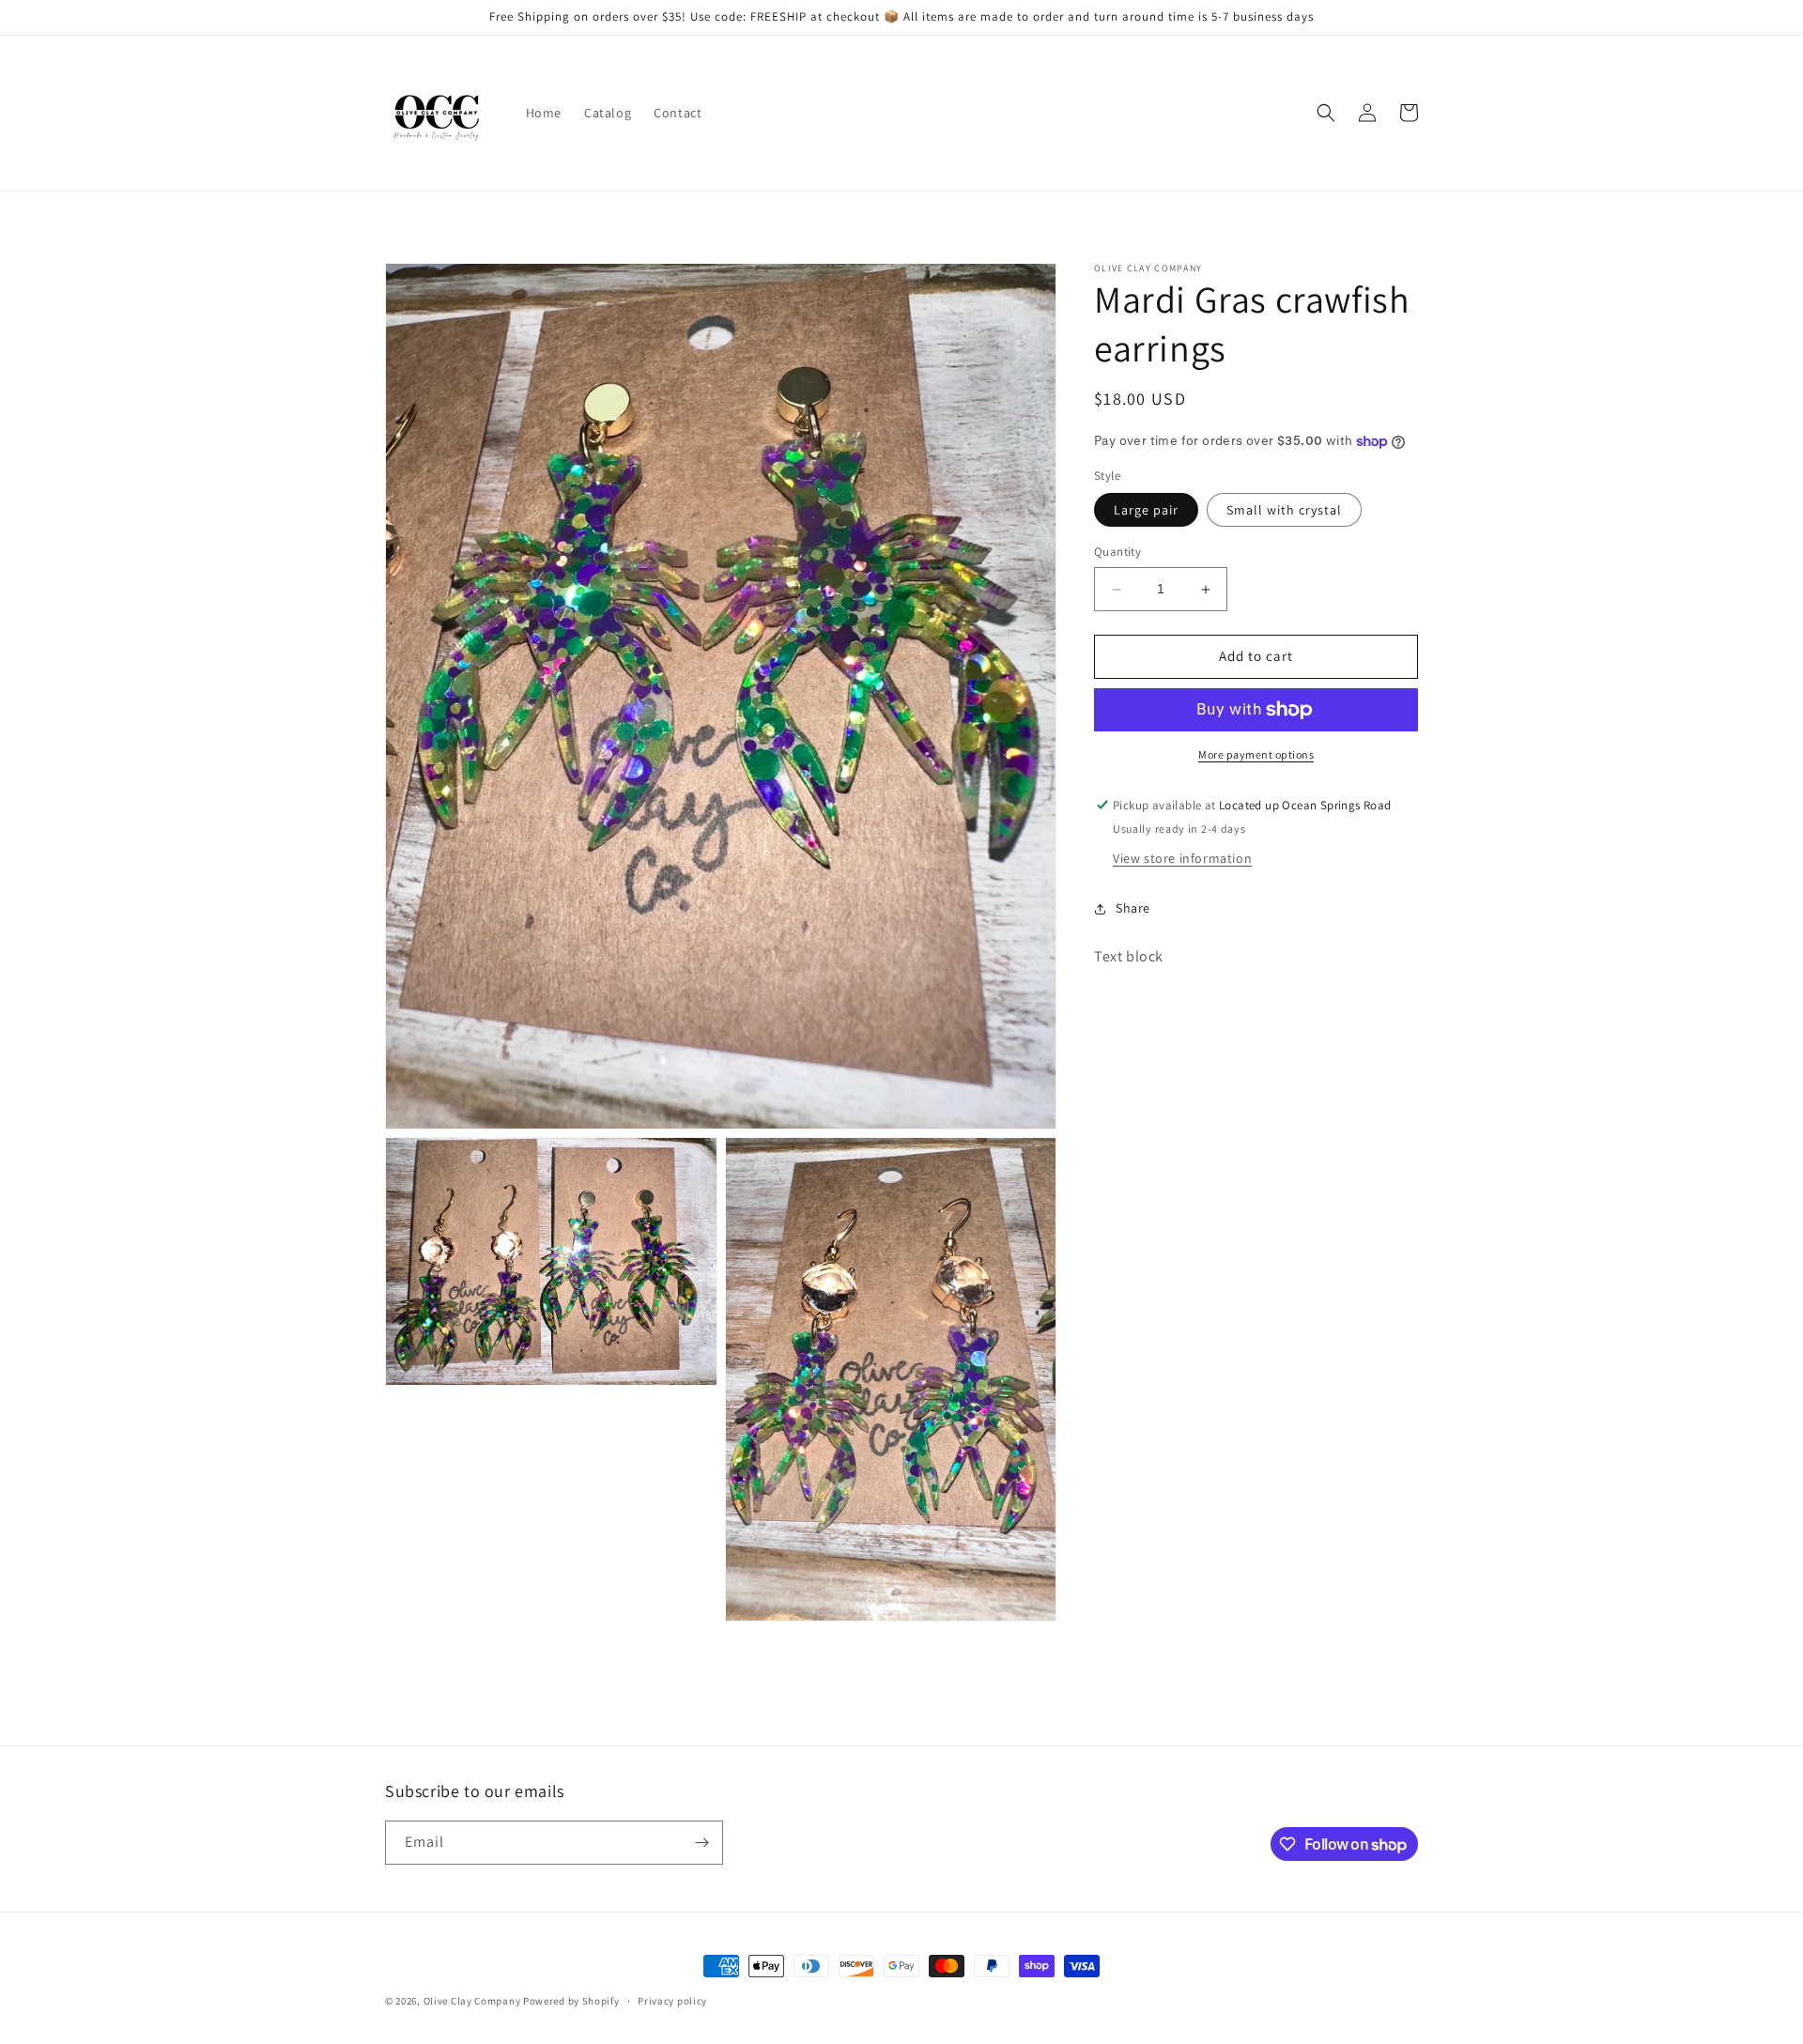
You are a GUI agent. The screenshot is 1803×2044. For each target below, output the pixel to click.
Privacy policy (672, 2001)
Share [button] (1133, 908)
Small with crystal (1284, 511)
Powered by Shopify (571, 2001)
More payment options (1256, 754)
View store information (1182, 858)
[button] (1326, 113)
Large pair (1146, 511)
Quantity (1117, 553)
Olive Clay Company (472, 2001)
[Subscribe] (701, 1843)
